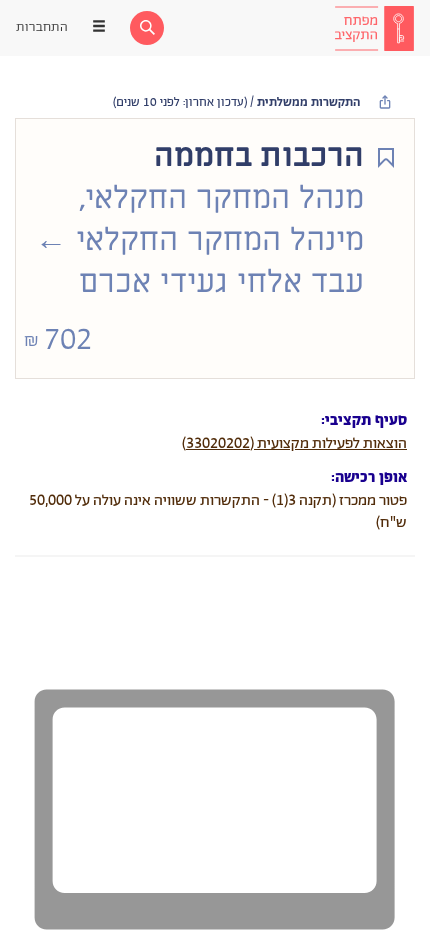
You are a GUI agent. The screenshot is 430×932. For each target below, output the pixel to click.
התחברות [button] (42, 27)
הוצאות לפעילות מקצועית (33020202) (294, 443)
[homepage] (374, 28)
